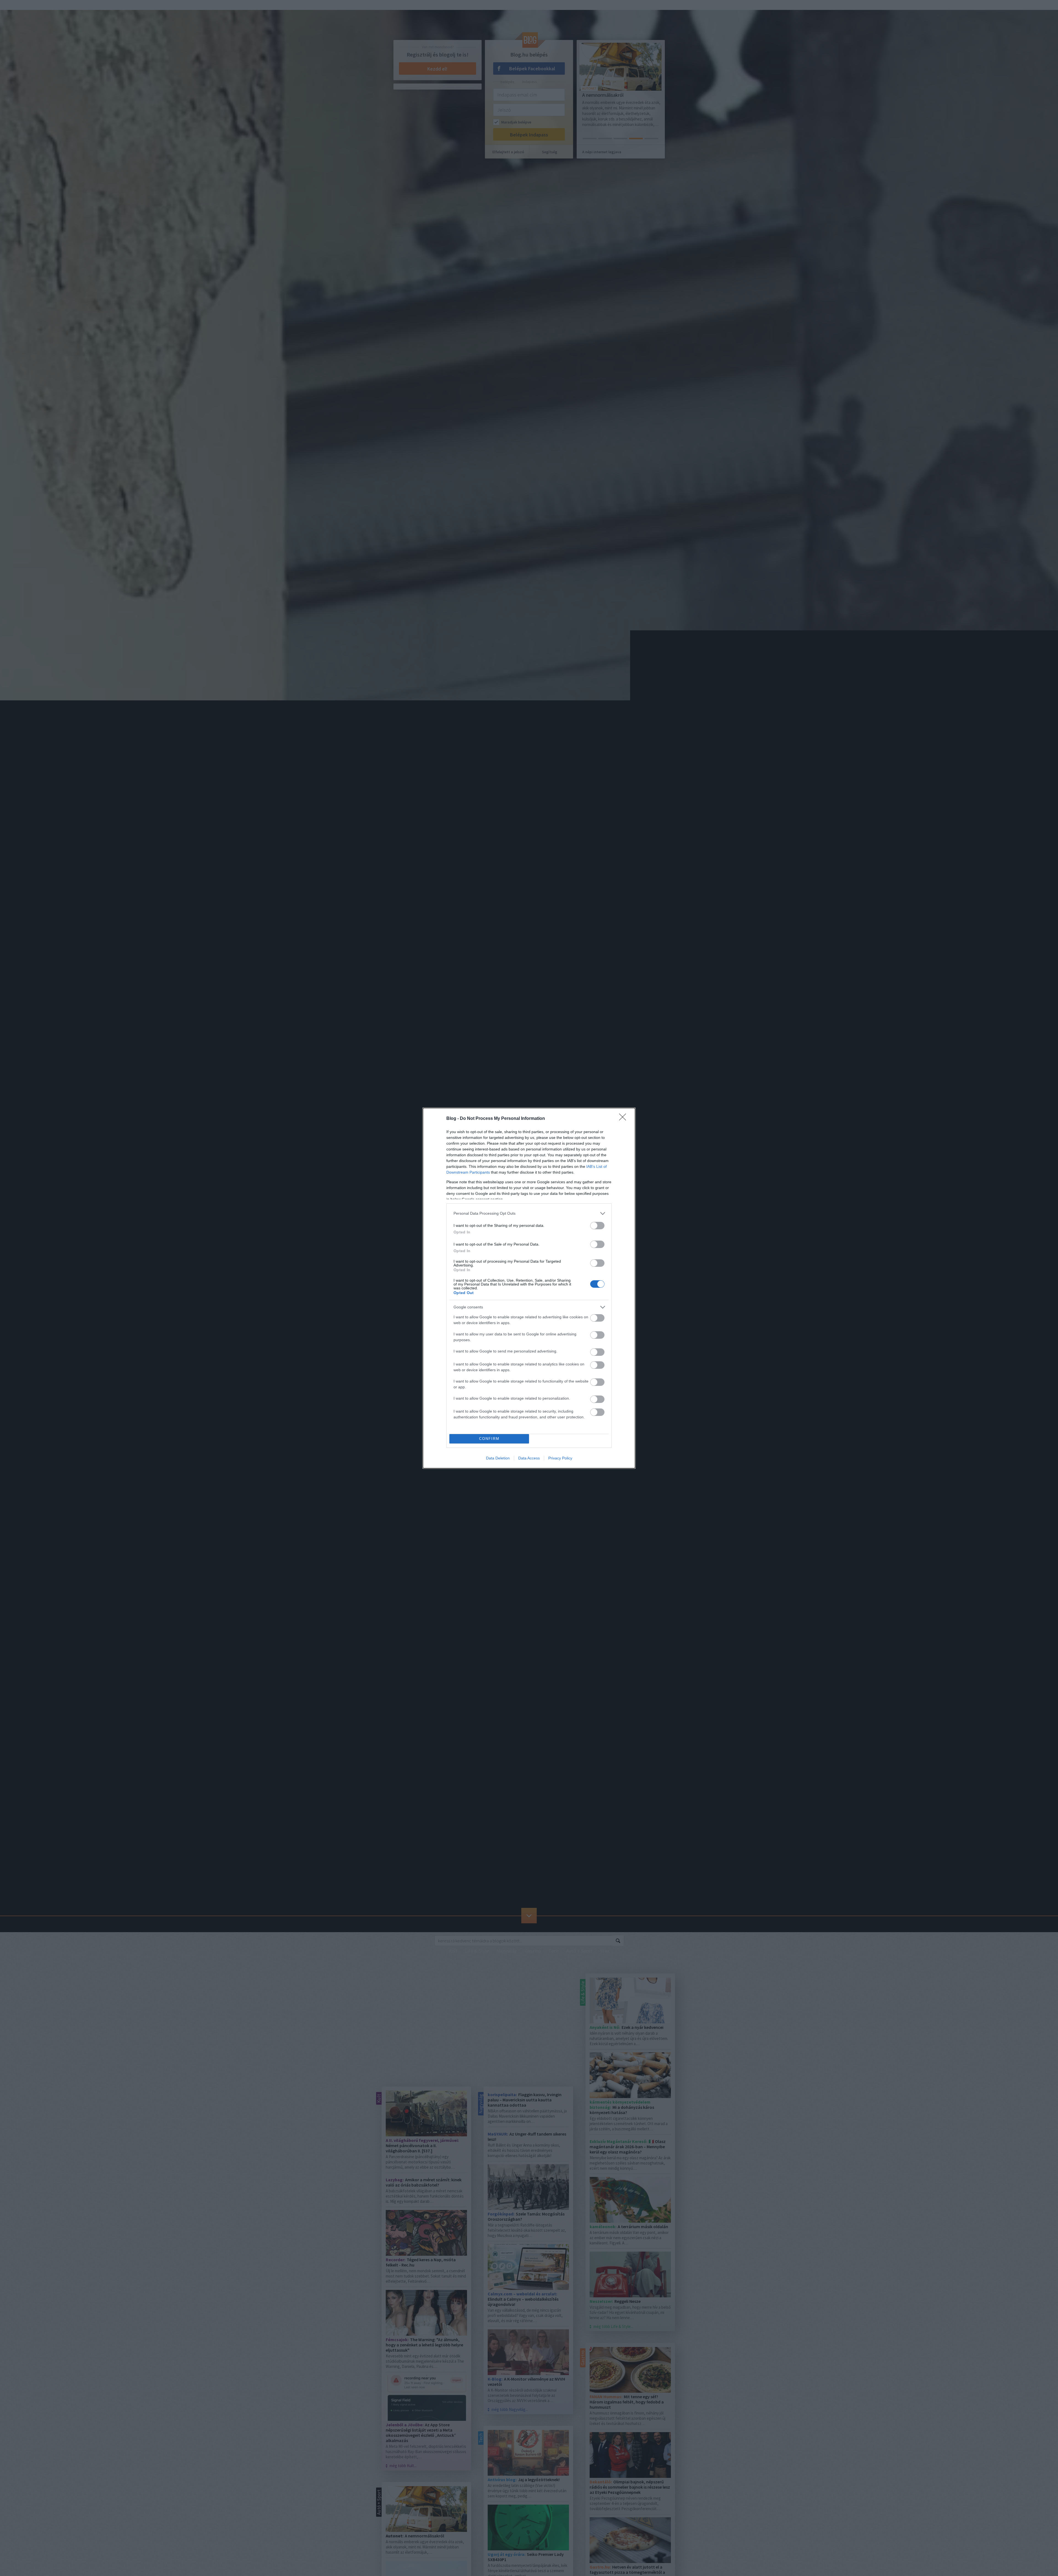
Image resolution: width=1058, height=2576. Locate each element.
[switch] (597, 1226)
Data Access (529, 1458)
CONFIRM (489, 1439)
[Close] (624, 1119)
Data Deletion (498, 1458)
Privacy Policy (560, 1458)
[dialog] (529, 1288)
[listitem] (529, 1213)
